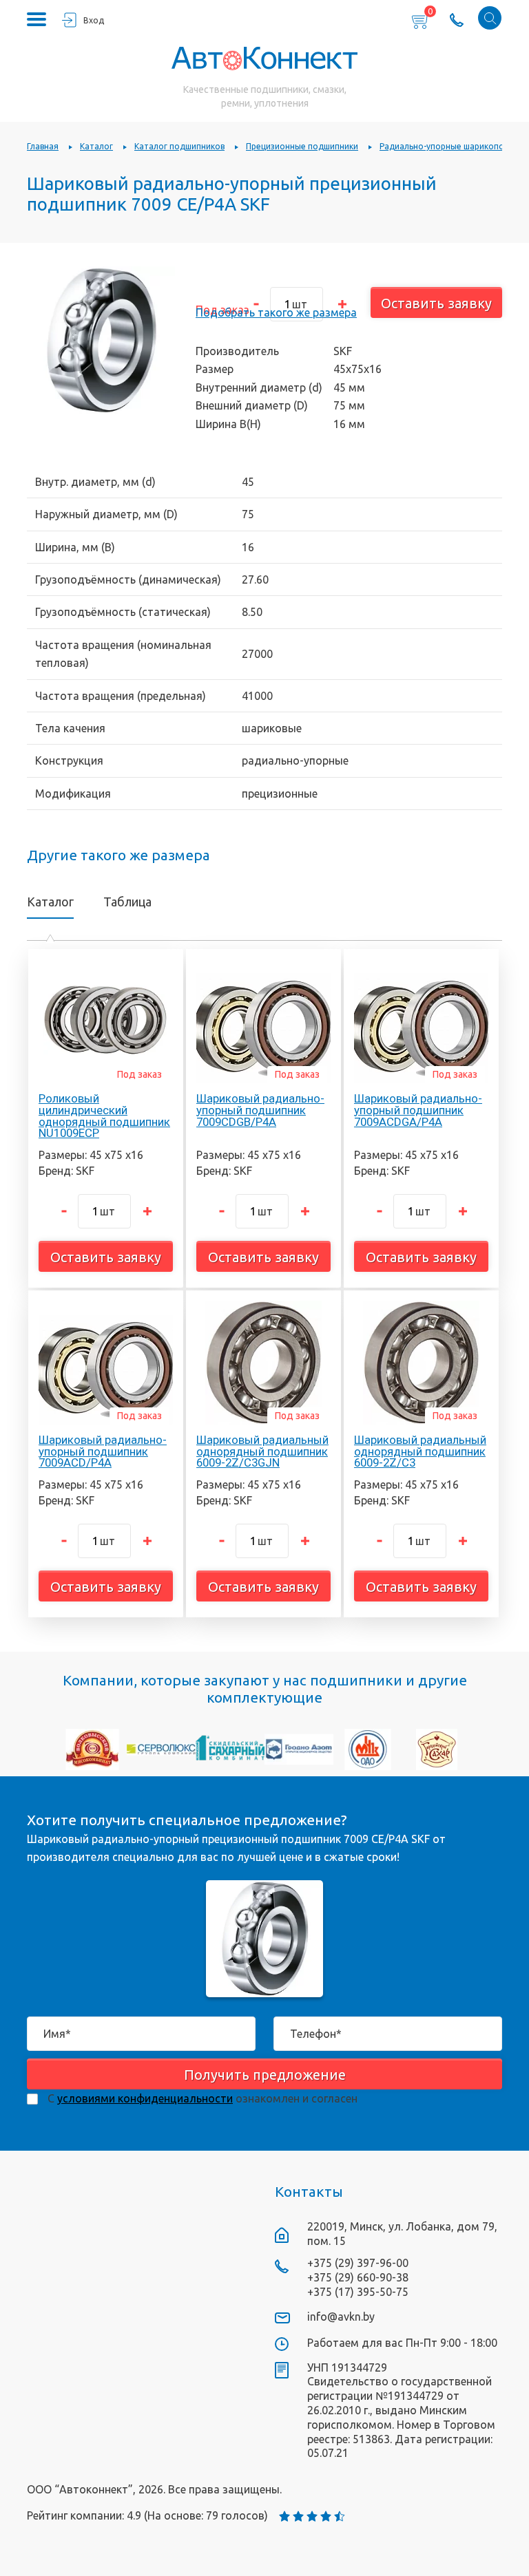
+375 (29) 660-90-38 (358, 2277)
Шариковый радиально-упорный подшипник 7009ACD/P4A (103, 1451)
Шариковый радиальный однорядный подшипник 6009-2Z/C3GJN (262, 1451)
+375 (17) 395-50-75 (358, 2292)
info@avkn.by (341, 2317)
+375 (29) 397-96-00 (358, 2263)
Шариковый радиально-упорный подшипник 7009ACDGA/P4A (418, 1110)
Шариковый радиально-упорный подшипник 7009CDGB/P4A (260, 1110)
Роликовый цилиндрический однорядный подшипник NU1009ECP (104, 1116)
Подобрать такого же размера (276, 312)
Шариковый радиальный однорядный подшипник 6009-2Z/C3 (420, 1451)
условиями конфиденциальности (145, 2098)
